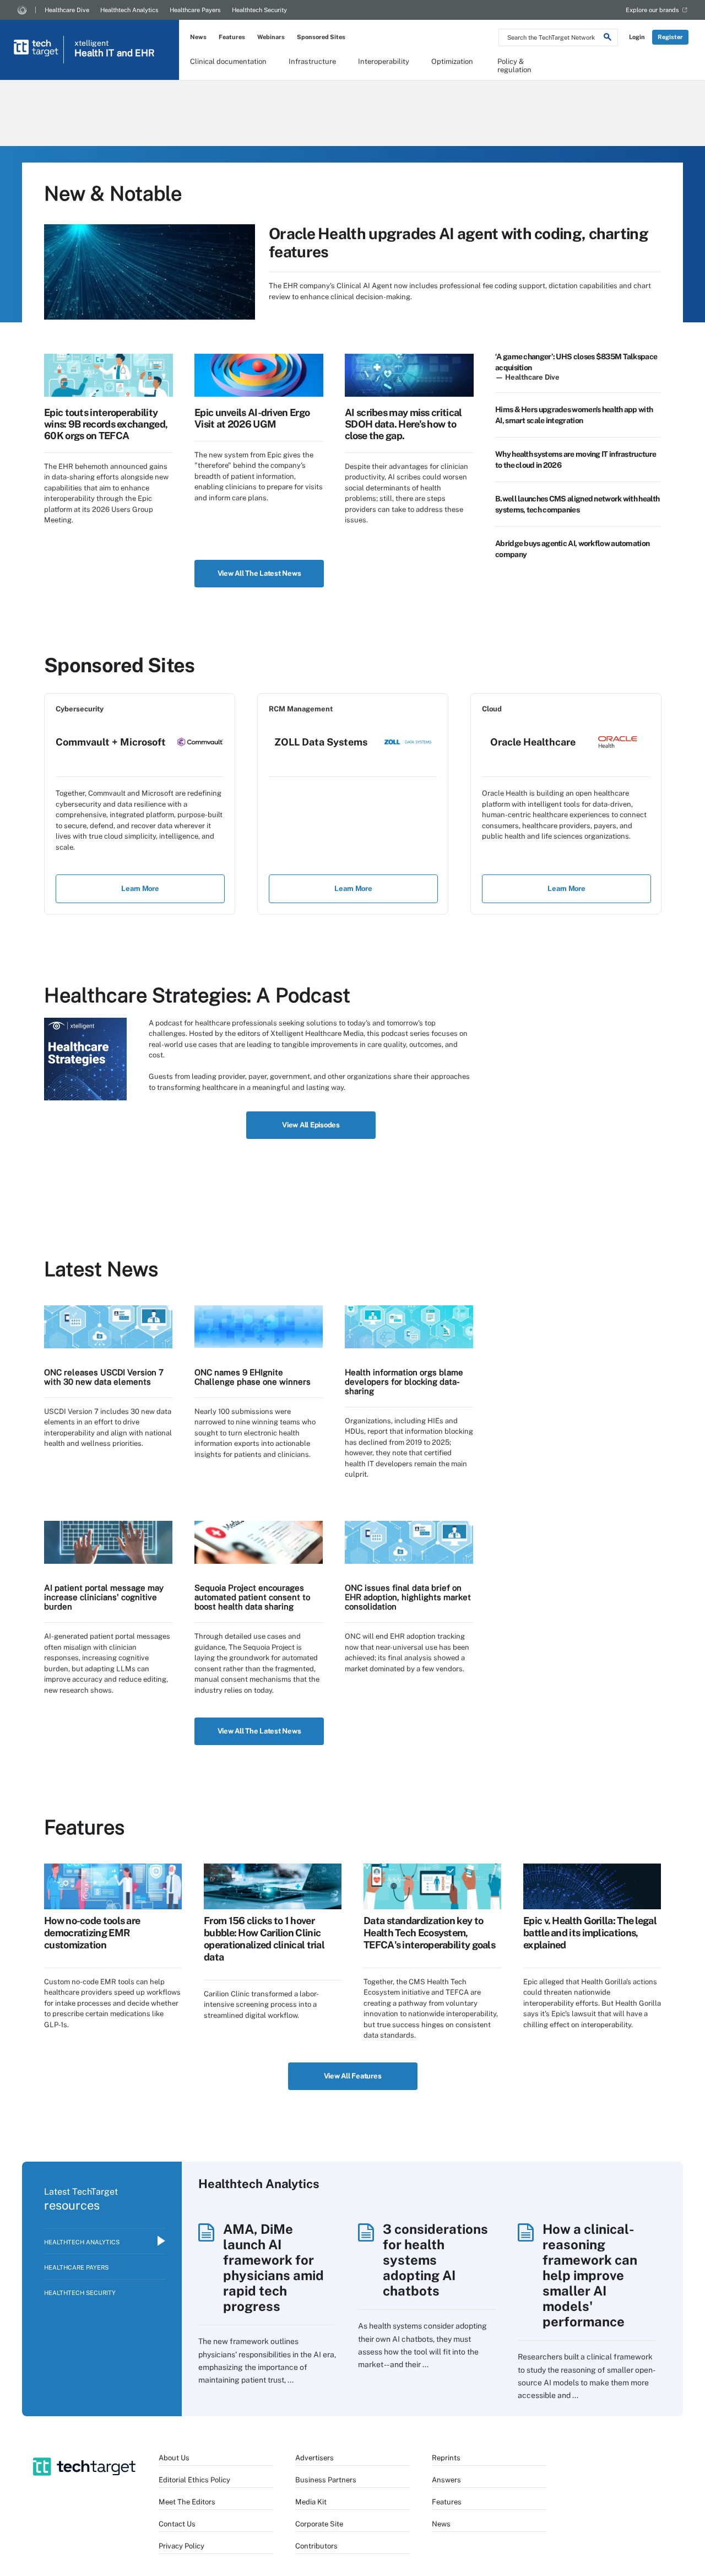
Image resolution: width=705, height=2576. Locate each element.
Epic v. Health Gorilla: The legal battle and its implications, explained (590, 1933)
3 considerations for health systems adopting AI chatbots (435, 2260)
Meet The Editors (187, 2502)
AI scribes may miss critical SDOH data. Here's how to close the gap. (403, 424)
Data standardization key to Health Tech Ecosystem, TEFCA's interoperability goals (429, 1933)
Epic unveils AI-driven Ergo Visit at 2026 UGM (252, 418)
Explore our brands (652, 10)
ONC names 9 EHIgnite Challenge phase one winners (253, 1377)
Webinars (271, 37)
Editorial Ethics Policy (194, 2480)
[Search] (608, 39)
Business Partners (326, 2480)
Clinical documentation (228, 61)
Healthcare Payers (195, 10)
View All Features (353, 2076)
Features (232, 37)
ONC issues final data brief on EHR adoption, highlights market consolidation (408, 1597)
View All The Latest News (259, 573)
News (198, 37)
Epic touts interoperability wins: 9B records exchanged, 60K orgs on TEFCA (106, 424)
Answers (446, 2480)
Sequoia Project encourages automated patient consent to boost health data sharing (252, 1597)
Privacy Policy (181, 2546)
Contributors (316, 2546)
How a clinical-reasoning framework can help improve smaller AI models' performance (590, 2275)
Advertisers (314, 2458)
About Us (174, 2458)
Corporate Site (319, 2524)
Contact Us (177, 2524)
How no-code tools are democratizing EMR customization (92, 1933)
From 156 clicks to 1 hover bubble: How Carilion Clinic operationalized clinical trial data (264, 1939)
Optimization (452, 61)
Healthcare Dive (67, 10)
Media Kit (311, 2502)
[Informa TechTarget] (22, 10)
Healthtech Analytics (129, 10)
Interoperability (384, 61)
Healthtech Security (259, 10)
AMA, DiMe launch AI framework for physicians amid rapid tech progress (273, 2267)
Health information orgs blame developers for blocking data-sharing (404, 1382)
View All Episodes (311, 1125)
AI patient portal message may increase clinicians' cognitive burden (104, 1597)
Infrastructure (312, 61)
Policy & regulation (514, 65)
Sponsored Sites (321, 37)
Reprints (446, 2458)
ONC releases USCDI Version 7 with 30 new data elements (104, 1377)
